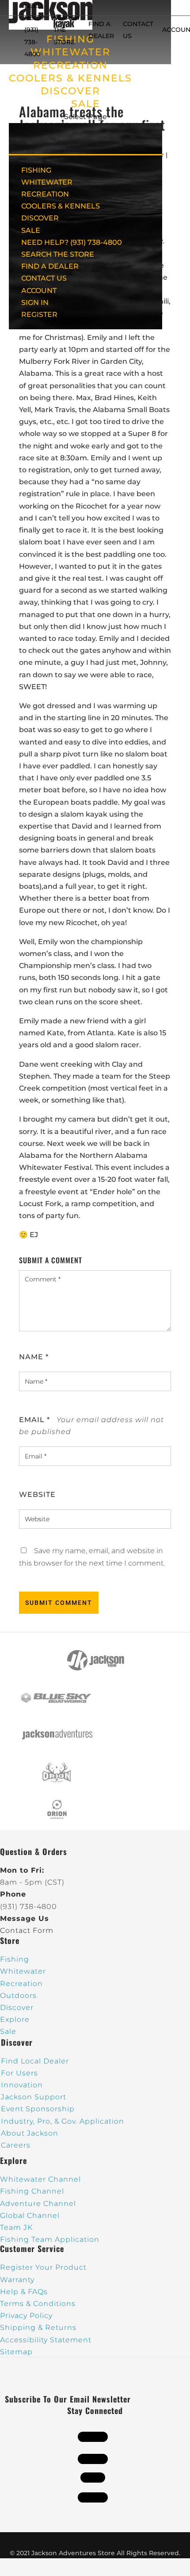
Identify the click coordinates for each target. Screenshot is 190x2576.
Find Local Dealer (35, 2061)
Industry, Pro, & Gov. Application (63, 2121)
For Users (19, 2073)
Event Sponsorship (38, 2109)
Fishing (15, 1959)
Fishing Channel (32, 2191)
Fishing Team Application (50, 2239)
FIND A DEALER (50, 266)
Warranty (17, 2280)
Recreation (21, 1984)
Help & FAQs (24, 2292)
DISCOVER (70, 91)
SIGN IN (35, 303)
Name (34, 1357)
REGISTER (39, 314)
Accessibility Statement (46, 2340)
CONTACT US (44, 278)
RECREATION (70, 65)
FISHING (36, 170)
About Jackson (30, 2133)
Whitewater (23, 1971)
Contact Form (27, 1930)
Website (37, 1494)
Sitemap (16, 2352)
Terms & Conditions (38, 2304)
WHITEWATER (47, 182)
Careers (16, 2145)
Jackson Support (34, 2097)
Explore (15, 2019)
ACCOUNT (39, 291)
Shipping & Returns (38, 2327)
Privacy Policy (26, 2316)
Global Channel (30, 2215)
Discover (17, 2007)
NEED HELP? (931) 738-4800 (34, 30)
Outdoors (18, 1996)
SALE (86, 104)
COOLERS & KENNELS (70, 78)
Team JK (16, 2227)
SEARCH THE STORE (58, 254)
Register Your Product (43, 2267)
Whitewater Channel (40, 2179)
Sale (8, 2031)
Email (34, 1420)
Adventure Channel (38, 2204)
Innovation (22, 2085)
